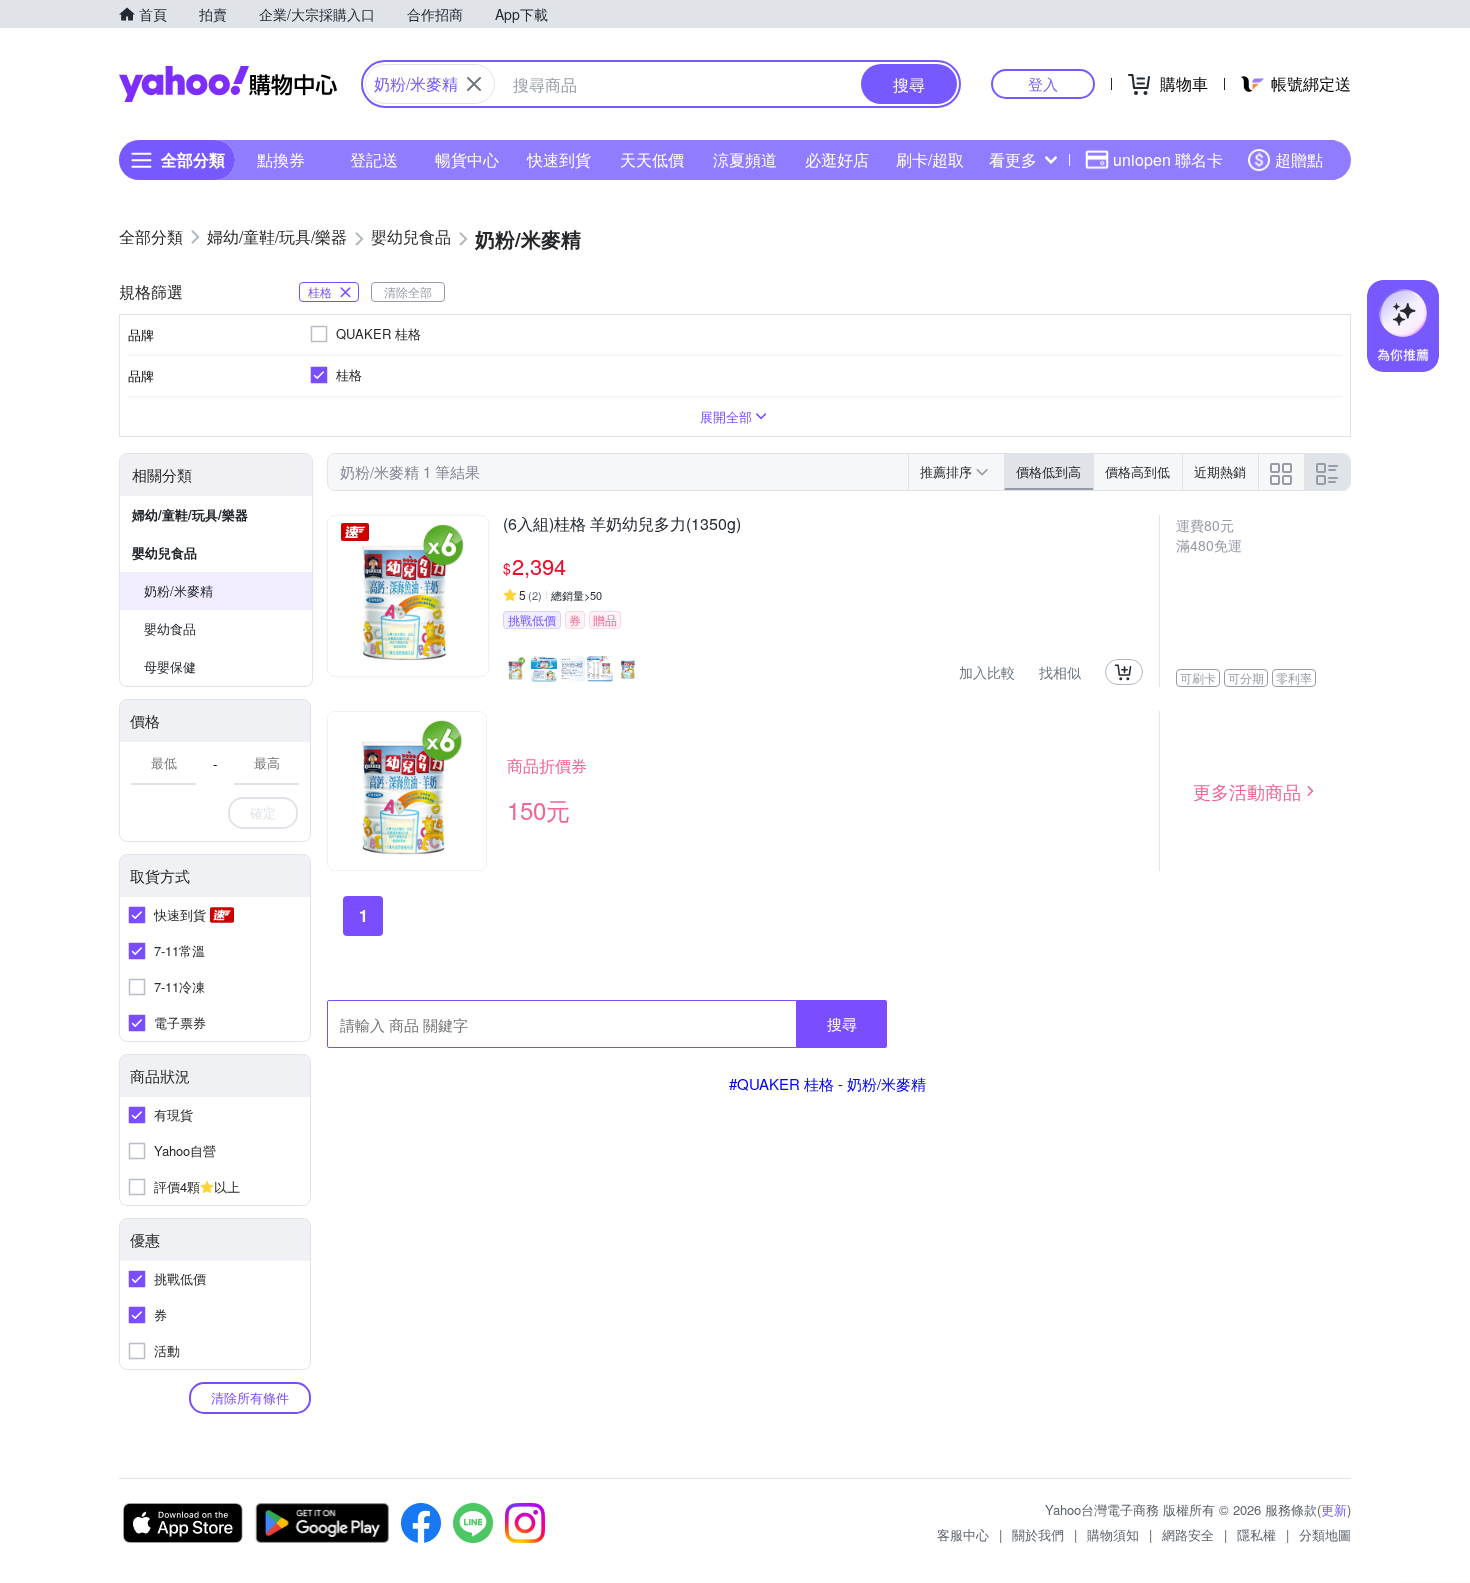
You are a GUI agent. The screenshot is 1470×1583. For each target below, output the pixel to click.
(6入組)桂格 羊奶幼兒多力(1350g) (622, 525)
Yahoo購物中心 (228, 84)
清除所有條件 (250, 1397)
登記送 (374, 159)
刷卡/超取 (930, 159)
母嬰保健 (170, 666)
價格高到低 (1137, 471)
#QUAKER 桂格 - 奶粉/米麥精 (827, 1083)
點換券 (281, 159)
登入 (1043, 83)
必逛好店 (837, 159)
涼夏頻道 (745, 159)
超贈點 (1299, 159)
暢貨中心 (467, 159)
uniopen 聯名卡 (1168, 159)
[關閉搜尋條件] (474, 84)
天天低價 (652, 159)
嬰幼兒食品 (164, 552)
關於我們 (1038, 1534)
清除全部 (408, 291)
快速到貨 (559, 159)
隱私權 (1256, 1534)
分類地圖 (1325, 1534)
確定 (263, 812)
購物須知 (1113, 1534)
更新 (1334, 1509)
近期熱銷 (1220, 471)
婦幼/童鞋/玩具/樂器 (190, 514)
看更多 (1013, 159)
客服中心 (963, 1534)
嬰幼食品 (170, 628)
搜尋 (842, 1023)
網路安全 (1188, 1534)
